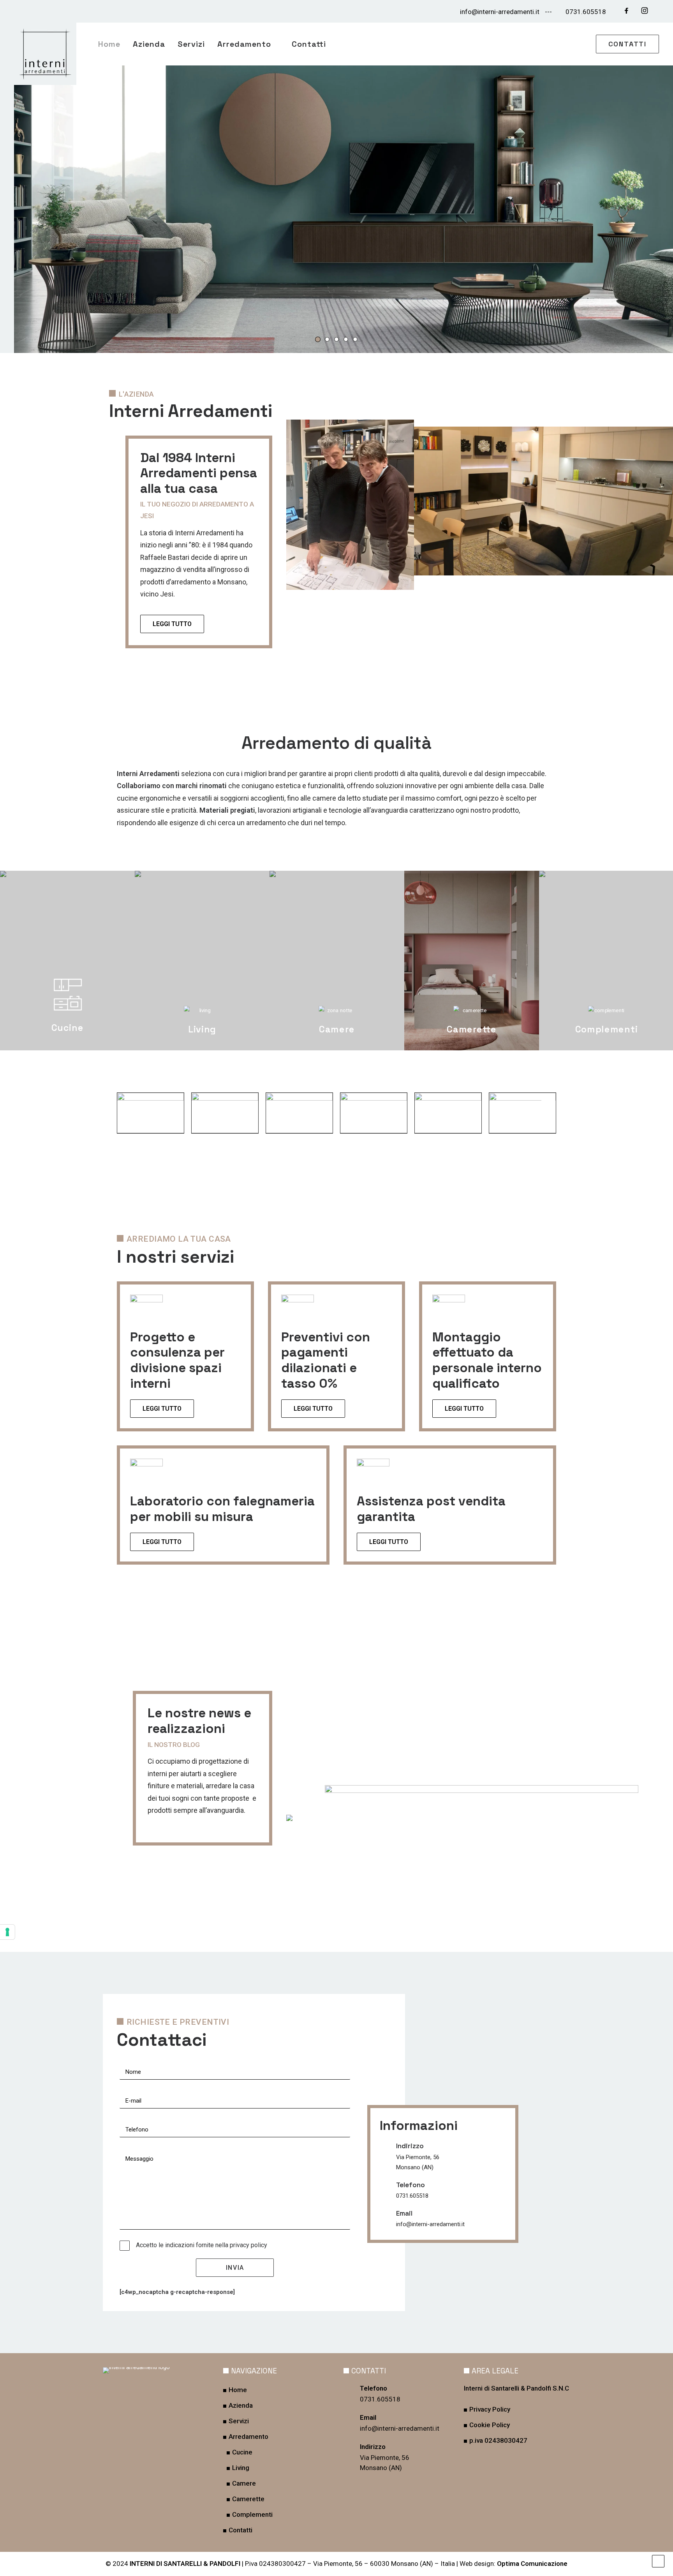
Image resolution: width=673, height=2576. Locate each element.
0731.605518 (586, 12)
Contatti (309, 44)
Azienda (149, 44)
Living (241, 2468)
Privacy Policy (490, 2409)
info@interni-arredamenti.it (500, 12)
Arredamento (244, 44)
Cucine (242, 2452)
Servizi (191, 44)
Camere (244, 2483)
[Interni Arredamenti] (45, 54)
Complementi (252, 2514)
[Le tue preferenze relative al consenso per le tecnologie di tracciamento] (7, 1932)
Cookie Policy (490, 2425)
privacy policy (248, 2245)
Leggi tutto (172, 624)
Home (109, 44)
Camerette (248, 2499)
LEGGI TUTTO (162, 1409)
